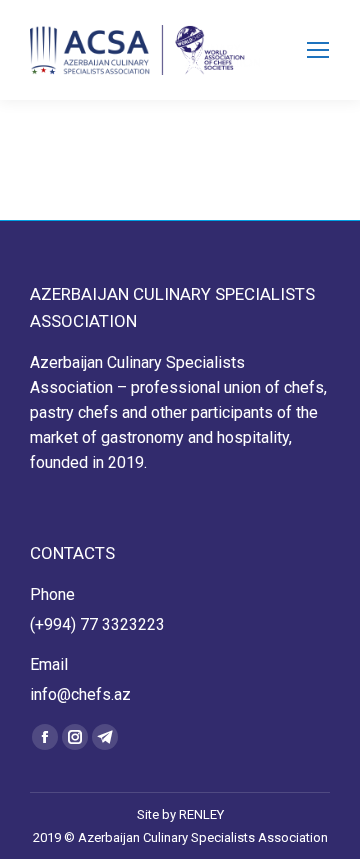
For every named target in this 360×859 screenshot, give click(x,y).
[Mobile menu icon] (318, 50)
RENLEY (201, 814)
